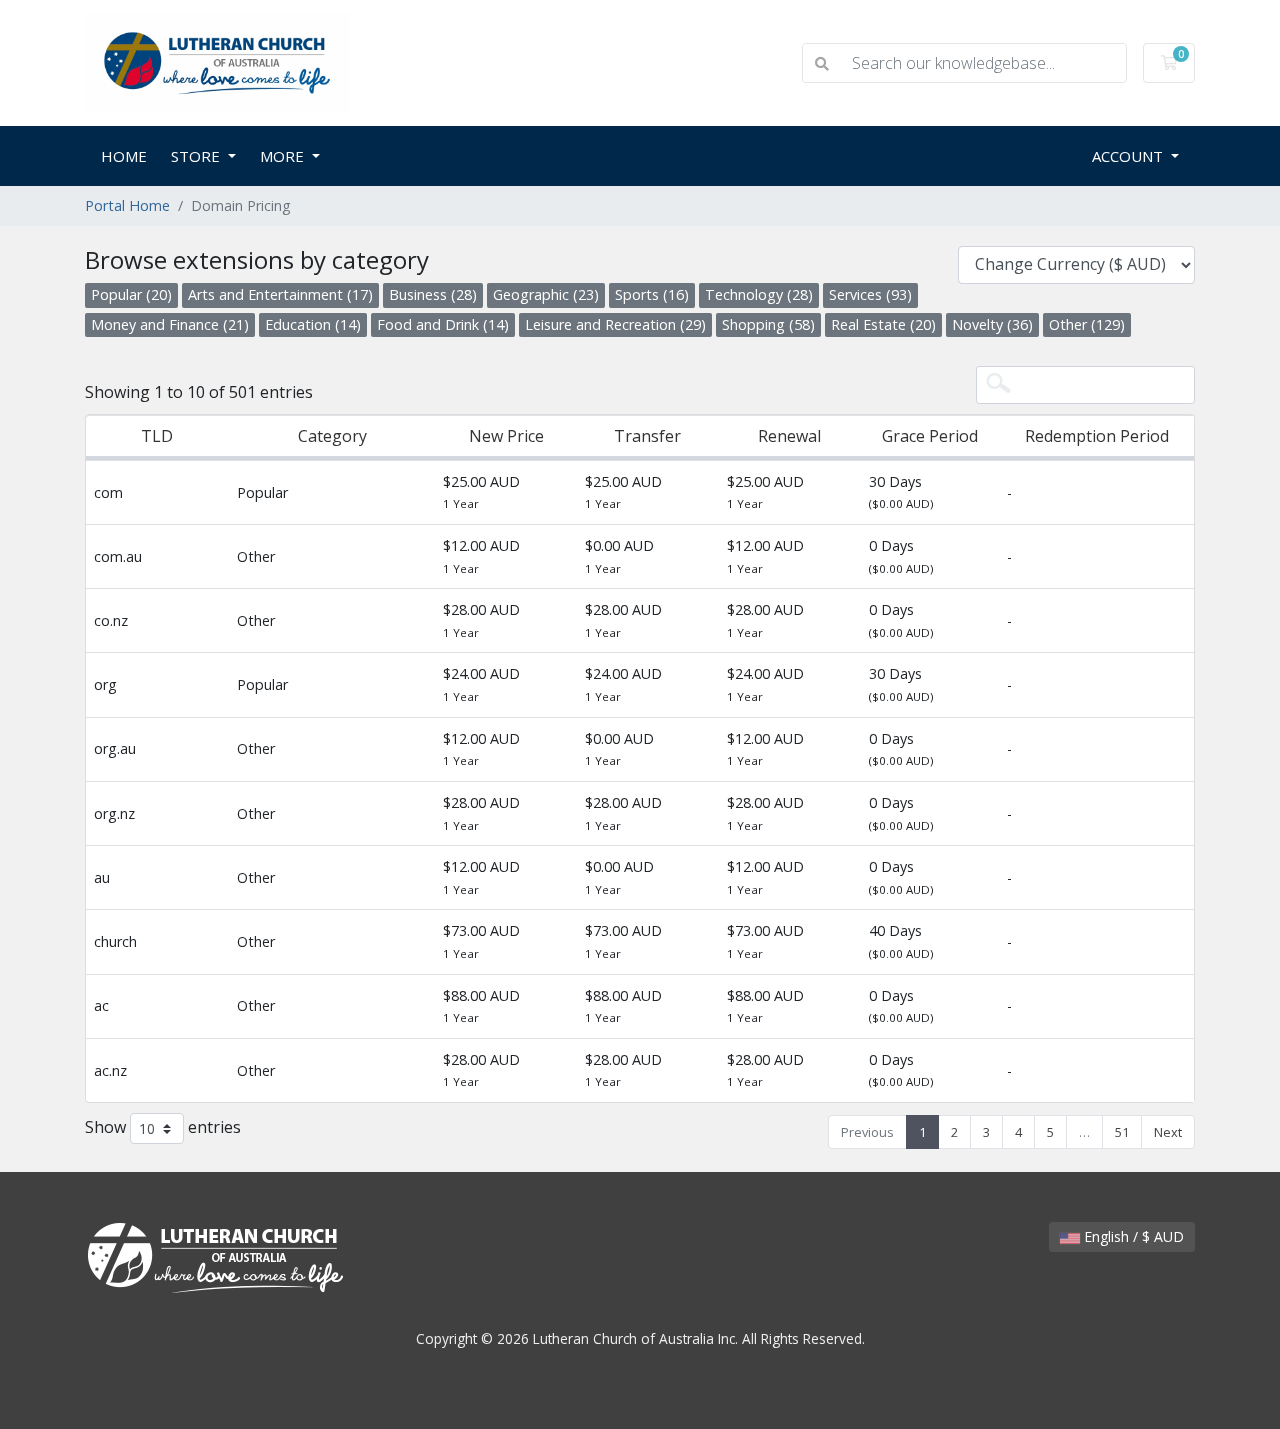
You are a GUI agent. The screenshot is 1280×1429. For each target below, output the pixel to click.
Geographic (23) (546, 294)
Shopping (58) (768, 324)
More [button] (284, 156)
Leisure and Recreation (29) (615, 324)
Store (197, 156)
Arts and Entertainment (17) (280, 294)
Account (1129, 156)
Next (1168, 1132)
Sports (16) (652, 294)
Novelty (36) (992, 324)
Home (124, 156)
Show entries (163, 1127)
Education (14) (313, 324)
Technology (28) (759, 294)
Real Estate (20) (883, 324)
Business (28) (433, 294)
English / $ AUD (1132, 1236)
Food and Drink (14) (443, 324)
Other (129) (1087, 324)
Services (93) (870, 294)
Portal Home (127, 205)
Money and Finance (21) (170, 324)
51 (1122, 1132)
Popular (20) (131, 294)
